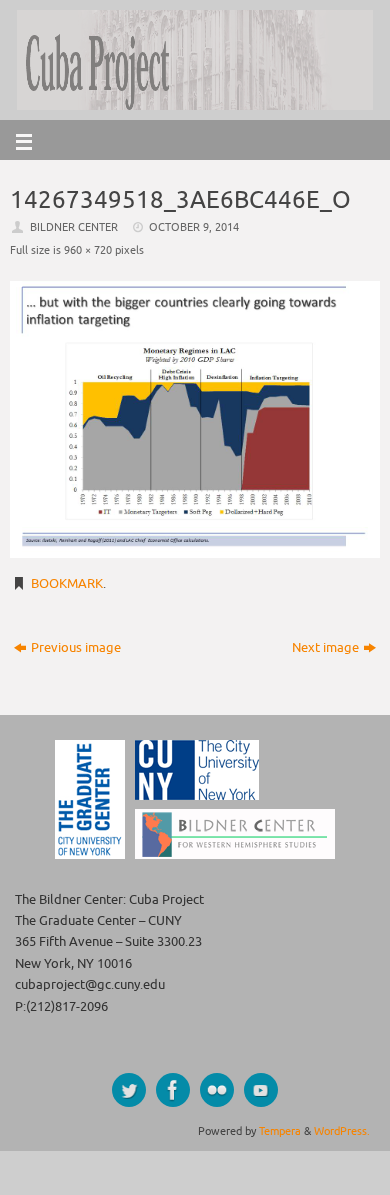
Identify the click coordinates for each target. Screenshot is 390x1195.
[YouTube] (261, 1090)
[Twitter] (129, 1090)
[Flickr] (217, 1090)
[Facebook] (173, 1090)
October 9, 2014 (194, 227)
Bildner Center (74, 227)
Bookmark (67, 584)
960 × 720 (88, 250)
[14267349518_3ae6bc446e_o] (195, 420)
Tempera (280, 1131)
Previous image (76, 648)
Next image (325, 648)
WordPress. (342, 1131)
